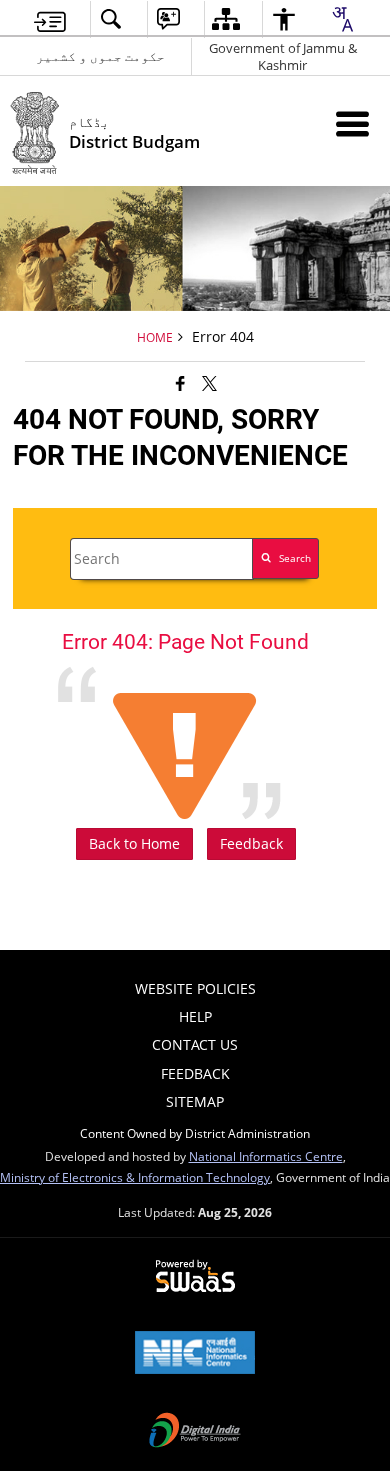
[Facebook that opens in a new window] (180, 383)
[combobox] (342, 19)
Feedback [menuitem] (195, 1073)
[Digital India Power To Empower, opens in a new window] (195, 1432)
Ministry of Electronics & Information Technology (135, 1177)
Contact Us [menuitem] (195, 1044)
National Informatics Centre (266, 1156)
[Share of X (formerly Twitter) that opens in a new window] (209, 383)
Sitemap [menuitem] (195, 1101)
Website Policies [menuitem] (195, 988)
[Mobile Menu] (352, 123)
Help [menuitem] (195, 1016)
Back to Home (134, 843)
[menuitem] (50, 19)
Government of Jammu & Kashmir (283, 56)
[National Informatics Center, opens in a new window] (195, 1354)
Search (295, 558)
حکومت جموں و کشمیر (100, 56)
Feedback (251, 843)
